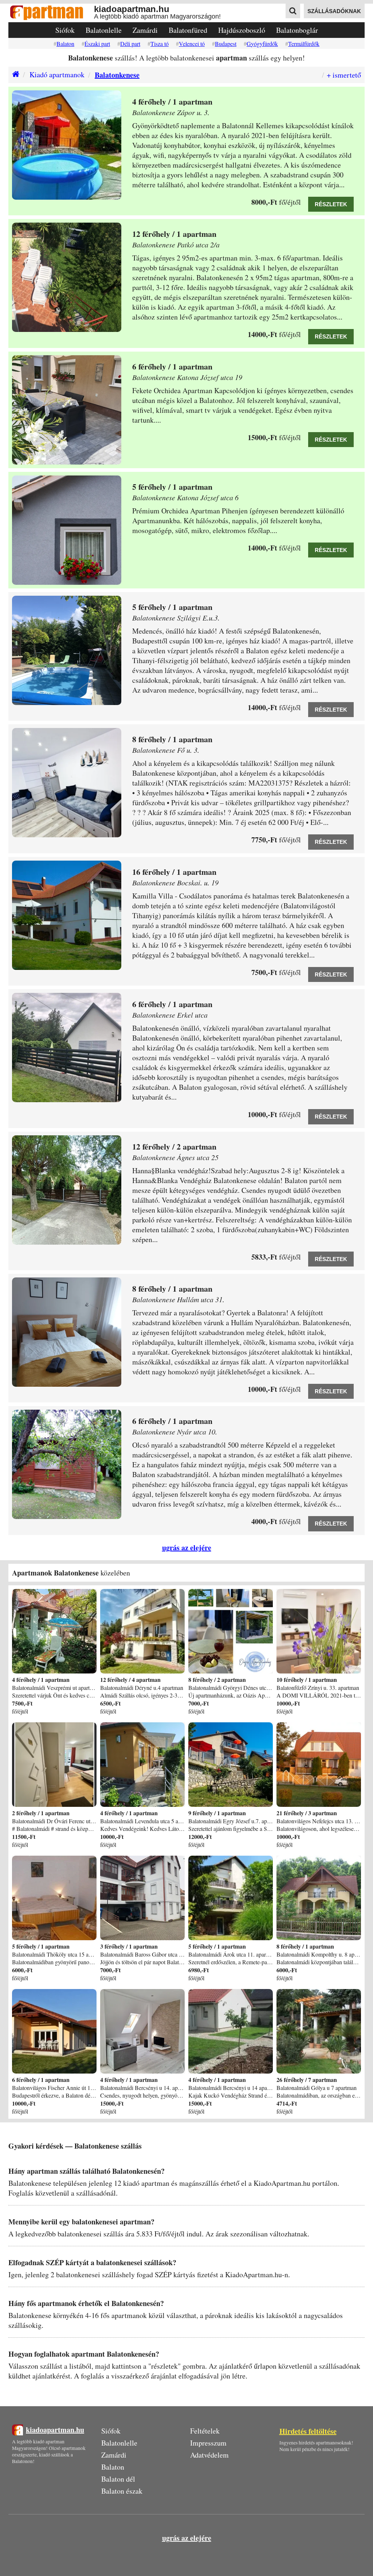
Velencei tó (192, 44)
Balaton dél (118, 2479)
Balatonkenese (117, 75)
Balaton (65, 44)
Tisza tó (160, 44)
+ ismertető (344, 75)
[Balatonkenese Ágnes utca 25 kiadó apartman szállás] (67, 1190)
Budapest (226, 44)
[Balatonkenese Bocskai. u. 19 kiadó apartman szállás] (67, 915)
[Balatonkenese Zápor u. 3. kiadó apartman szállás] (67, 145)
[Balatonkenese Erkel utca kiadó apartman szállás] (67, 1048)
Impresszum (208, 2443)
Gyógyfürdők (262, 44)
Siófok (65, 30)
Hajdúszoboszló (242, 30)
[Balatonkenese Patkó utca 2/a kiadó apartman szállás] (67, 277)
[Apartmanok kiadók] (51, 13)
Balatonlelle (104, 30)
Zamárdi (145, 30)
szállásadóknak (334, 11)
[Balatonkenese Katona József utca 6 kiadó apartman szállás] (67, 530)
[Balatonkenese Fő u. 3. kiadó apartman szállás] (67, 783)
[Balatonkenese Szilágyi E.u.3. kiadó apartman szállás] (67, 650)
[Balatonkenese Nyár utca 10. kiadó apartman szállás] (67, 1464)
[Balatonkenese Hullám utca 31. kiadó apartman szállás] (67, 1332)
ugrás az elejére (187, 1548)
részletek (331, 204)
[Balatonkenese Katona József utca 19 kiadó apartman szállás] (67, 410)
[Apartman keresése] (293, 11)
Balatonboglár (297, 30)
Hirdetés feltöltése (308, 2431)
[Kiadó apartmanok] (14, 75)
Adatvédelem (209, 2455)
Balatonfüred (188, 30)
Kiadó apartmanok (57, 75)
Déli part (130, 44)
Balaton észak (122, 2491)
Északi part (97, 44)
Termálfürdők (304, 44)
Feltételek (205, 2431)
